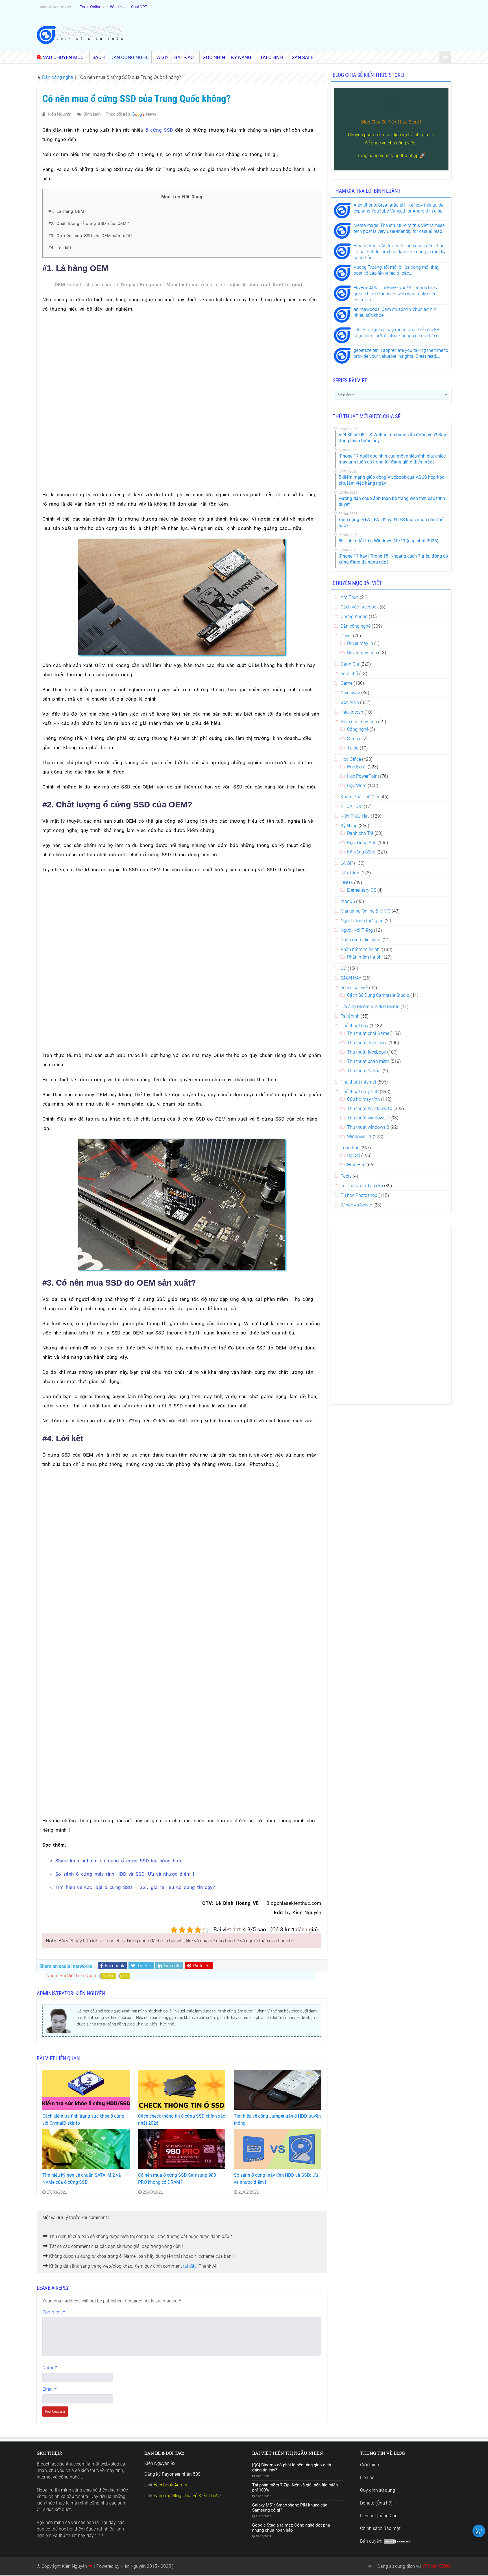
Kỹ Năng (349, 826)
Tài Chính (350, 1016)
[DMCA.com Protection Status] (397, 2541)
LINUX (347, 882)
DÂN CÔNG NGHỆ (129, 57)
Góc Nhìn (350, 702)
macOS (348, 901)
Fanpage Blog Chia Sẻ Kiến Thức (186, 2496)
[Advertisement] (182, 359)
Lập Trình (350, 873)
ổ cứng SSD (159, 130)
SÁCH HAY (351, 978)
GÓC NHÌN (214, 57)
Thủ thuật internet (358, 1082)
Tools (346, 1176)
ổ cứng (109, 1976)
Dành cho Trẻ (360, 833)
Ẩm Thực (350, 597)
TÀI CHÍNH (272, 57)
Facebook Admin (170, 2485)
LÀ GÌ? (161, 57)
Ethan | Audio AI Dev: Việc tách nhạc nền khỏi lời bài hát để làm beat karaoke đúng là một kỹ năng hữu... (400, 252)
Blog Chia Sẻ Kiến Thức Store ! (391, 122)
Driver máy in (360, 643)
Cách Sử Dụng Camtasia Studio (378, 995)
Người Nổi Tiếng (357, 930)
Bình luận (92, 114)
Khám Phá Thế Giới (360, 797)
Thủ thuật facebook (367, 1052)
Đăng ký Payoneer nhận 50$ (172, 2474)
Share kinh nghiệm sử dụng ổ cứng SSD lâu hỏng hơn (118, 1861)
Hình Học (356, 1165)
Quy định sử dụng (378, 2490)
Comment (54, 2312)
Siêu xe (354, 739)
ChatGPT (139, 7)
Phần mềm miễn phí (361, 949)
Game (347, 683)
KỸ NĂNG (241, 57)
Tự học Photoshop (359, 1195)
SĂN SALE (303, 57)
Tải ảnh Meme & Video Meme (370, 1007)
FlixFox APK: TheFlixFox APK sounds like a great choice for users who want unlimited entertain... (396, 294)
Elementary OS (362, 890)
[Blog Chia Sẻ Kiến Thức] (80, 35)
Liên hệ (367, 2478)
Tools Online (91, 7)
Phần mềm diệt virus (361, 940)
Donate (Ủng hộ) (376, 2503)
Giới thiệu (370, 2465)
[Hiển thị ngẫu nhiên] (445, 58)
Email (50, 2389)
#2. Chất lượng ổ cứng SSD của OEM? (89, 224)
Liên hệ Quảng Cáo (379, 2516)
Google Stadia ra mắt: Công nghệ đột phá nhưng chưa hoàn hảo (291, 2528)
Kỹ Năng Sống (361, 852)
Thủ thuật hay (355, 1026)
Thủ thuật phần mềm (368, 1061)
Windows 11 (359, 1137)
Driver (346, 636)
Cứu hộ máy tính (363, 1099)
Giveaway (350, 693)
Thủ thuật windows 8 (368, 1127)
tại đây (190, 2266)
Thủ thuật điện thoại (367, 1043)
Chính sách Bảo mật (380, 2528)
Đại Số (354, 1155)
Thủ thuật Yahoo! (364, 1071)
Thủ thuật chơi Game (368, 1033)
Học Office (351, 759)
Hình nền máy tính (359, 722)
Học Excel (357, 767)
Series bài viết (354, 988)
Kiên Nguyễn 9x (160, 2463)
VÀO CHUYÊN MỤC (63, 57)
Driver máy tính (362, 653)
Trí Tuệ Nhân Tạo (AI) (362, 1186)
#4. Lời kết (60, 248)
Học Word (357, 786)
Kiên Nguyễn (60, 114)
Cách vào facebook (360, 607)
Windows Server (356, 1205)
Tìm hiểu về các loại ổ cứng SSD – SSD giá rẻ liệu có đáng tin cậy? (135, 1887)
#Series (116, 7)
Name (50, 2368)
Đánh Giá (350, 664)
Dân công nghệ (58, 77)
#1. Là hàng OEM (66, 211)
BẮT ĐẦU (184, 57)
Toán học (350, 1148)
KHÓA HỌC (352, 806)
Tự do (353, 748)
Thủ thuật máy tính (360, 1092)
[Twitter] (370, 2566)
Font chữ (349, 674)
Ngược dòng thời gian (362, 921)
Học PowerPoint (363, 776)
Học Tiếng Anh (362, 843)
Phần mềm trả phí (365, 957)
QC (344, 968)
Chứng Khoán (354, 617)
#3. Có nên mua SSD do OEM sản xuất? (91, 236)
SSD (125, 1976)
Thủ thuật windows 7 (368, 1118)
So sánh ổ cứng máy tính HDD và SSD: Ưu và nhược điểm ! (125, 1874)
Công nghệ (358, 729)
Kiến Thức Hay (355, 816)
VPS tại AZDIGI (437, 2566)
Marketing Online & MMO (366, 911)
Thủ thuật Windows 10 (370, 1109)
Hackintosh (352, 712)
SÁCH (99, 57)
